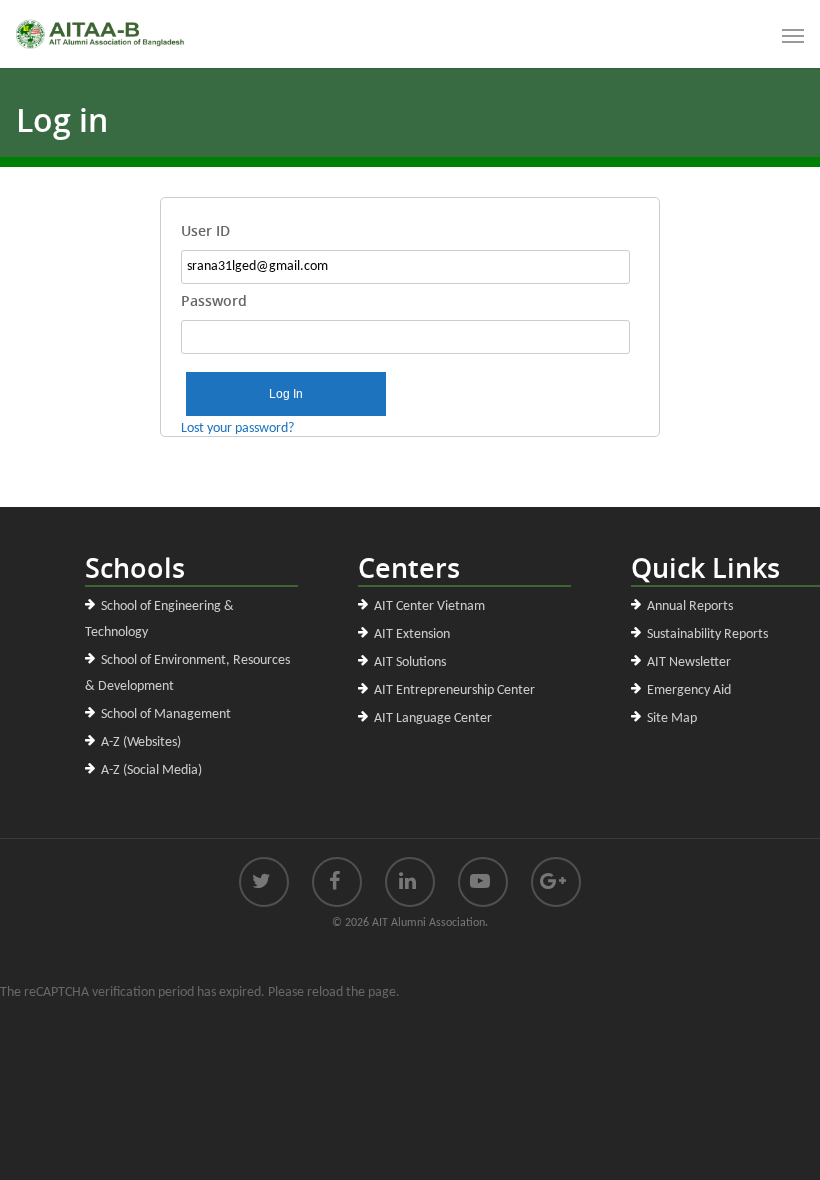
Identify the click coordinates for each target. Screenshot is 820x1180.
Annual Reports (690, 606)
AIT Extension (412, 634)
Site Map (672, 718)
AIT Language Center (433, 718)
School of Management (166, 714)
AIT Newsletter (689, 662)
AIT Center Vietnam (429, 606)
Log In (286, 394)
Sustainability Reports (707, 634)
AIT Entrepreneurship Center (454, 690)
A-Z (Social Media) (151, 770)
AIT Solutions (410, 662)
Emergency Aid (689, 690)
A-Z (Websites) (141, 742)
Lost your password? (237, 428)
